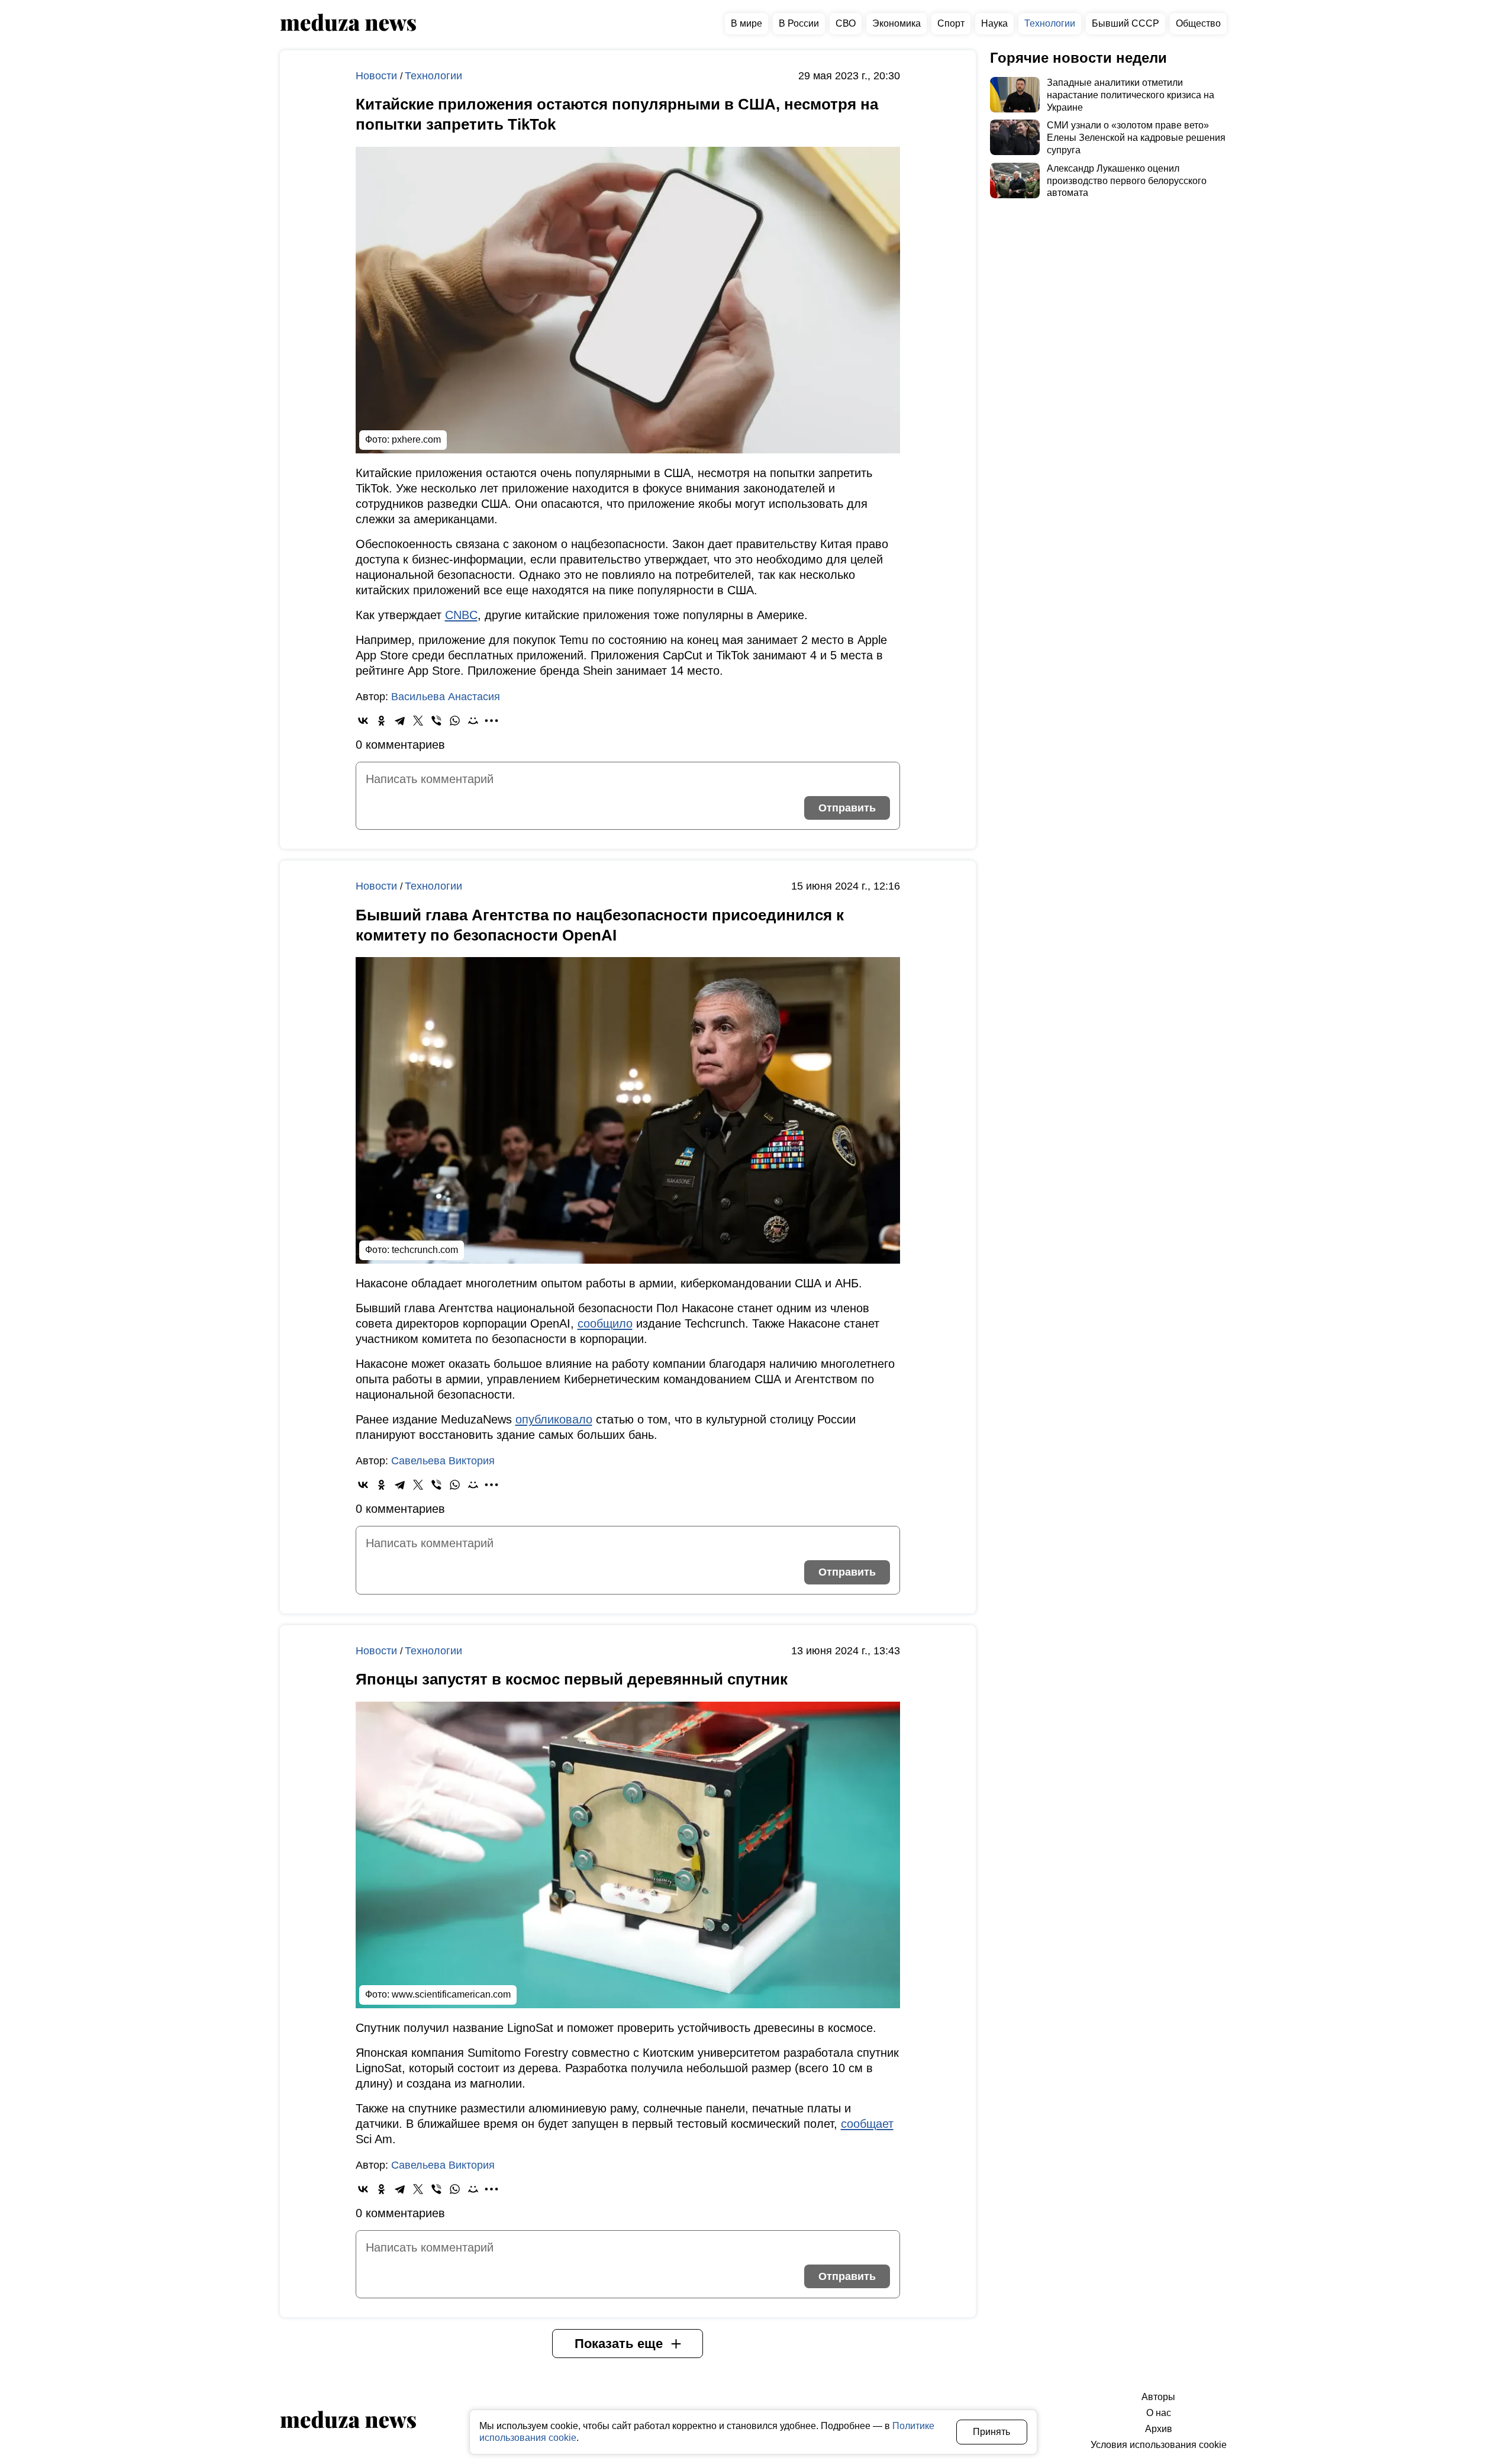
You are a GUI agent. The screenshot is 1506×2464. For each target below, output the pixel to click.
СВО (846, 23)
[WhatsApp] (455, 721)
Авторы (1158, 2397)
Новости (378, 76)
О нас (1159, 2413)
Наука (994, 23)
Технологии (1050, 23)
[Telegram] (400, 721)
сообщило (605, 1323)
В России (799, 23)
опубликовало (554, 1419)
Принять (991, 2432)
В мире (746, 23)
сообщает (867, 2124)
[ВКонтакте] (363, 721)
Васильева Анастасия (446, 697)
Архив (1159, 2429)
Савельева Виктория (443, 1461)
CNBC (461, 615)
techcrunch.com (425, 1250)
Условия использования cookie (1159, 2445)
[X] (418, 721)
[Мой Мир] (473, 721)
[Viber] (436, 721)
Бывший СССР (1126, 23)
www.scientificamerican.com (451, 1994)
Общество (1198, 23)
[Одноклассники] (381, 721)
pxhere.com (416, 439)
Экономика (896, 23)
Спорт (951, 23)
